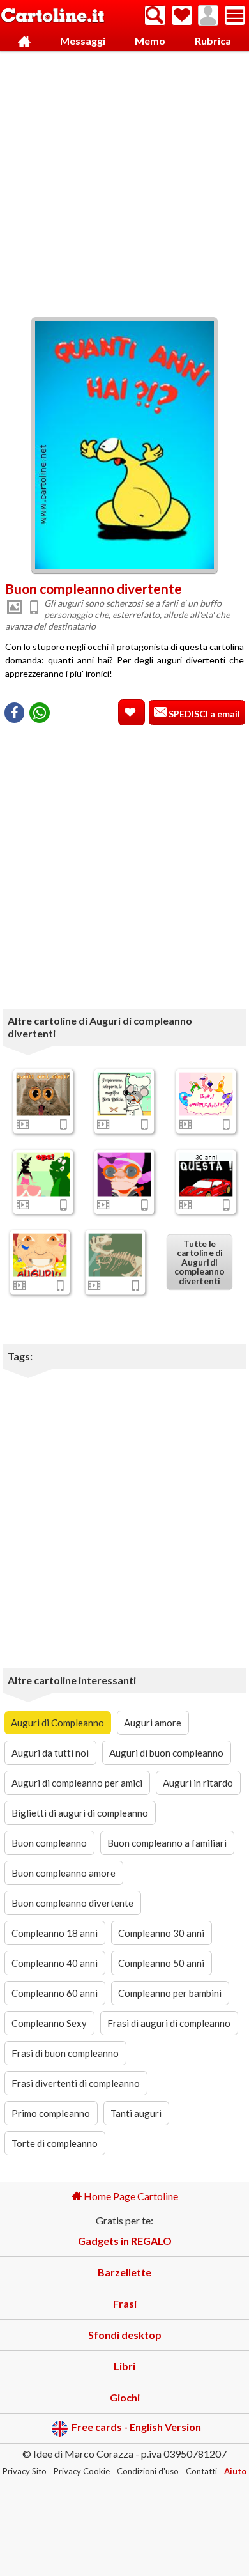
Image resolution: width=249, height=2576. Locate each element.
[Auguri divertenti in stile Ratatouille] (124, 1094)
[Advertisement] (124, 181)
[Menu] (235, 15)
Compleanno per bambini (170, 1993)
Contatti (201, 2471)
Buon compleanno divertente (72, 1903)
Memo (150, 41)
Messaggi (83, 41)
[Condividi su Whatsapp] (40, 713)
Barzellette (124, 2272)
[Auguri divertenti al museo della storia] (116, 1255)
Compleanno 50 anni (161, 1963)
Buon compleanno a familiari (167, 1843)
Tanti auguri (136, 2113)
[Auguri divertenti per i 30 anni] (206, 1174)
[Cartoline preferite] (182, 15)
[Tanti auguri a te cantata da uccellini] (206, 1094)
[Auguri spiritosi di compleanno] (40, 1255)
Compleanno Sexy (49, 2023)
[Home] (24, 41)
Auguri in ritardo (198, 1783)
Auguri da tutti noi (50, 1753)
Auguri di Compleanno (57, 1723)
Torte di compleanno (55, 2143)
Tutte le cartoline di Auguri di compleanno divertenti (200, 1262)
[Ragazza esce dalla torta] (43, 1174)
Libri (124, 2366)
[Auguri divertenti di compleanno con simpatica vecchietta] (124, 1174)
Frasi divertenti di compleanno (76, 2083)
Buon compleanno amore (64, 1873)
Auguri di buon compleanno (166, 1753)
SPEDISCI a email (203, 714)
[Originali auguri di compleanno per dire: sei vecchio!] (43, 1094)
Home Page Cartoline (130, 2196)
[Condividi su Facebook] (14, 713)
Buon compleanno (49, 1843)
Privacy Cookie (82, 2471)
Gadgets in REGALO (125, 2241)
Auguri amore (153, 1723)
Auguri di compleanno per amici (77, 1783)
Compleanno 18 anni (55, 1933)
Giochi (125, 2397)
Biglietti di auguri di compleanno (80, 1813)
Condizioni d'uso (148, 2471)
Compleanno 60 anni (55, 1993)
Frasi (125, 2303)
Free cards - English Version (136, 2427)
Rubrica (213, 41)
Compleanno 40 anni (55, 1963)
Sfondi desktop (125, 2335)
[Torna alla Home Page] (53, 16)
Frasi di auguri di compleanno (169, 2023)
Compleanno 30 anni (161, 1933)
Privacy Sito (25, 2471)
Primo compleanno (51, 2113)
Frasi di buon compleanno (65, 2053)
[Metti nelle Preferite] (132, 712)
